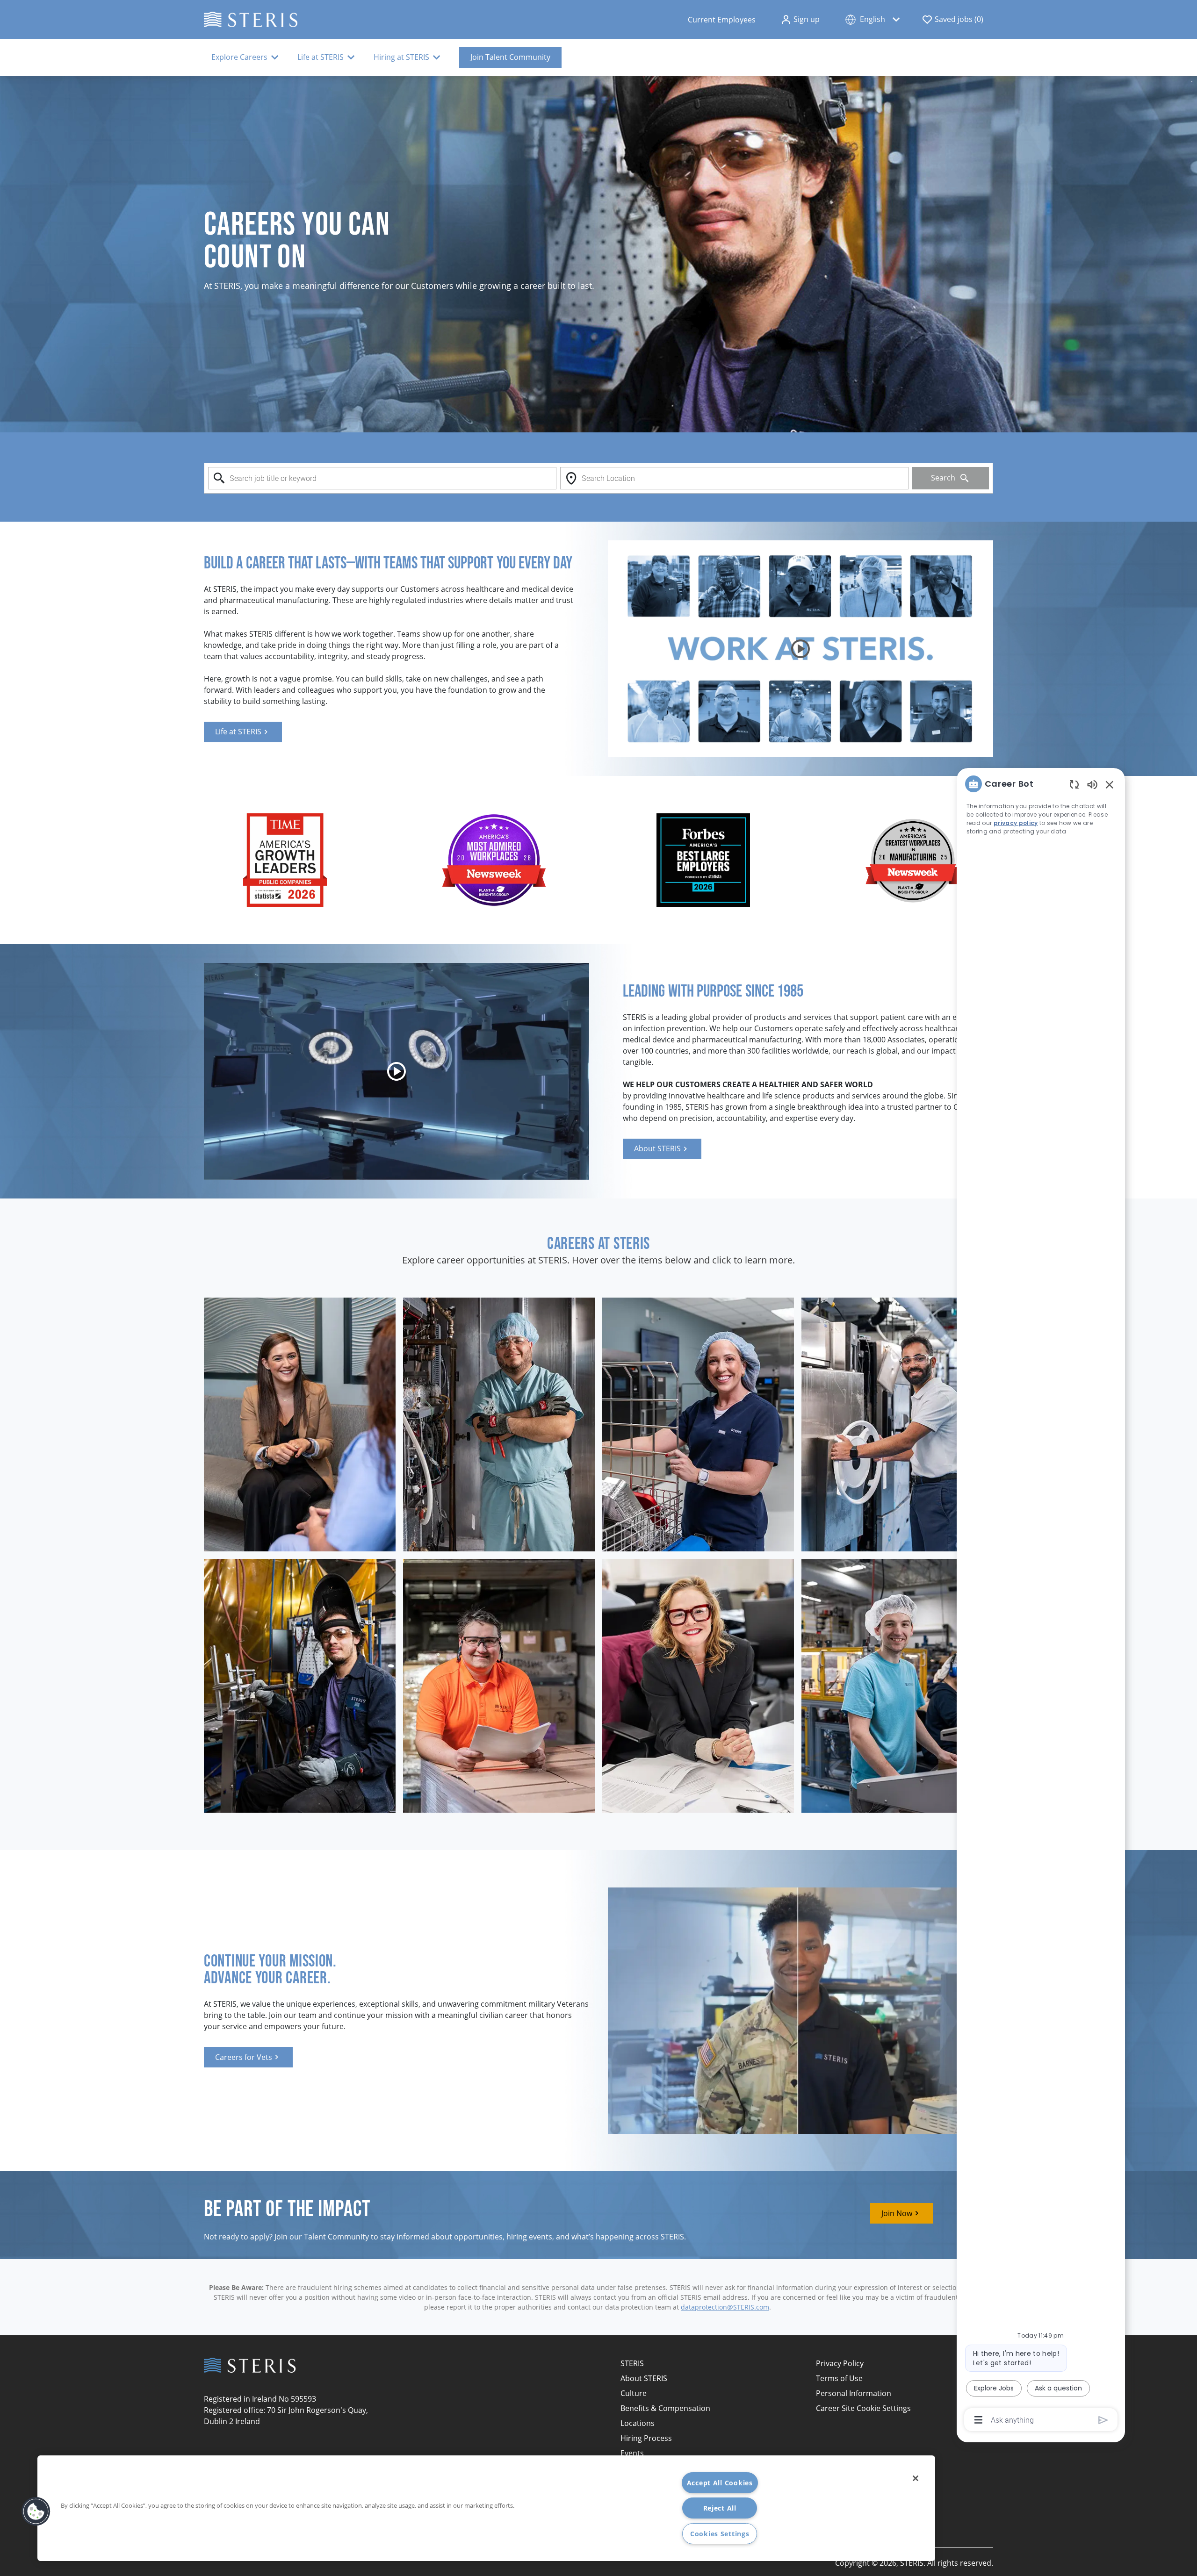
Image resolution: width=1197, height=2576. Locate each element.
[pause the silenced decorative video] (1192, 81)
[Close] (916, 2478)
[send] (1103, 2420)
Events (632, 2453)
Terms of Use (839, 2378)
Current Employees (722, 20)
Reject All (720, 2508)
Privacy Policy (840, 2363)
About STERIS (644, 2378)
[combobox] (382, 478)
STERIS (632, 2363)
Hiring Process (646, 2438)
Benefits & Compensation (665, 2408)
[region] (1041, 1601)
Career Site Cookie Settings (863, 2408)
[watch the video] (800, 649)
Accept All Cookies (720, 2483)
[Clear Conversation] (1074, 784)
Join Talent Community (510, 57)
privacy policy (1016, 823)
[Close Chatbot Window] (1110, 784)
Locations (638, 2423)
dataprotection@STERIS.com (725, 2307)
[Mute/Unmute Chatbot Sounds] (1092, 784)
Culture (634, 2393)
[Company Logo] (251, 18)
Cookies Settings (720, 2534)
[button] (800, 20)
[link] (243, 732)
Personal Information (854, 2393)
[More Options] (978, 2420)
